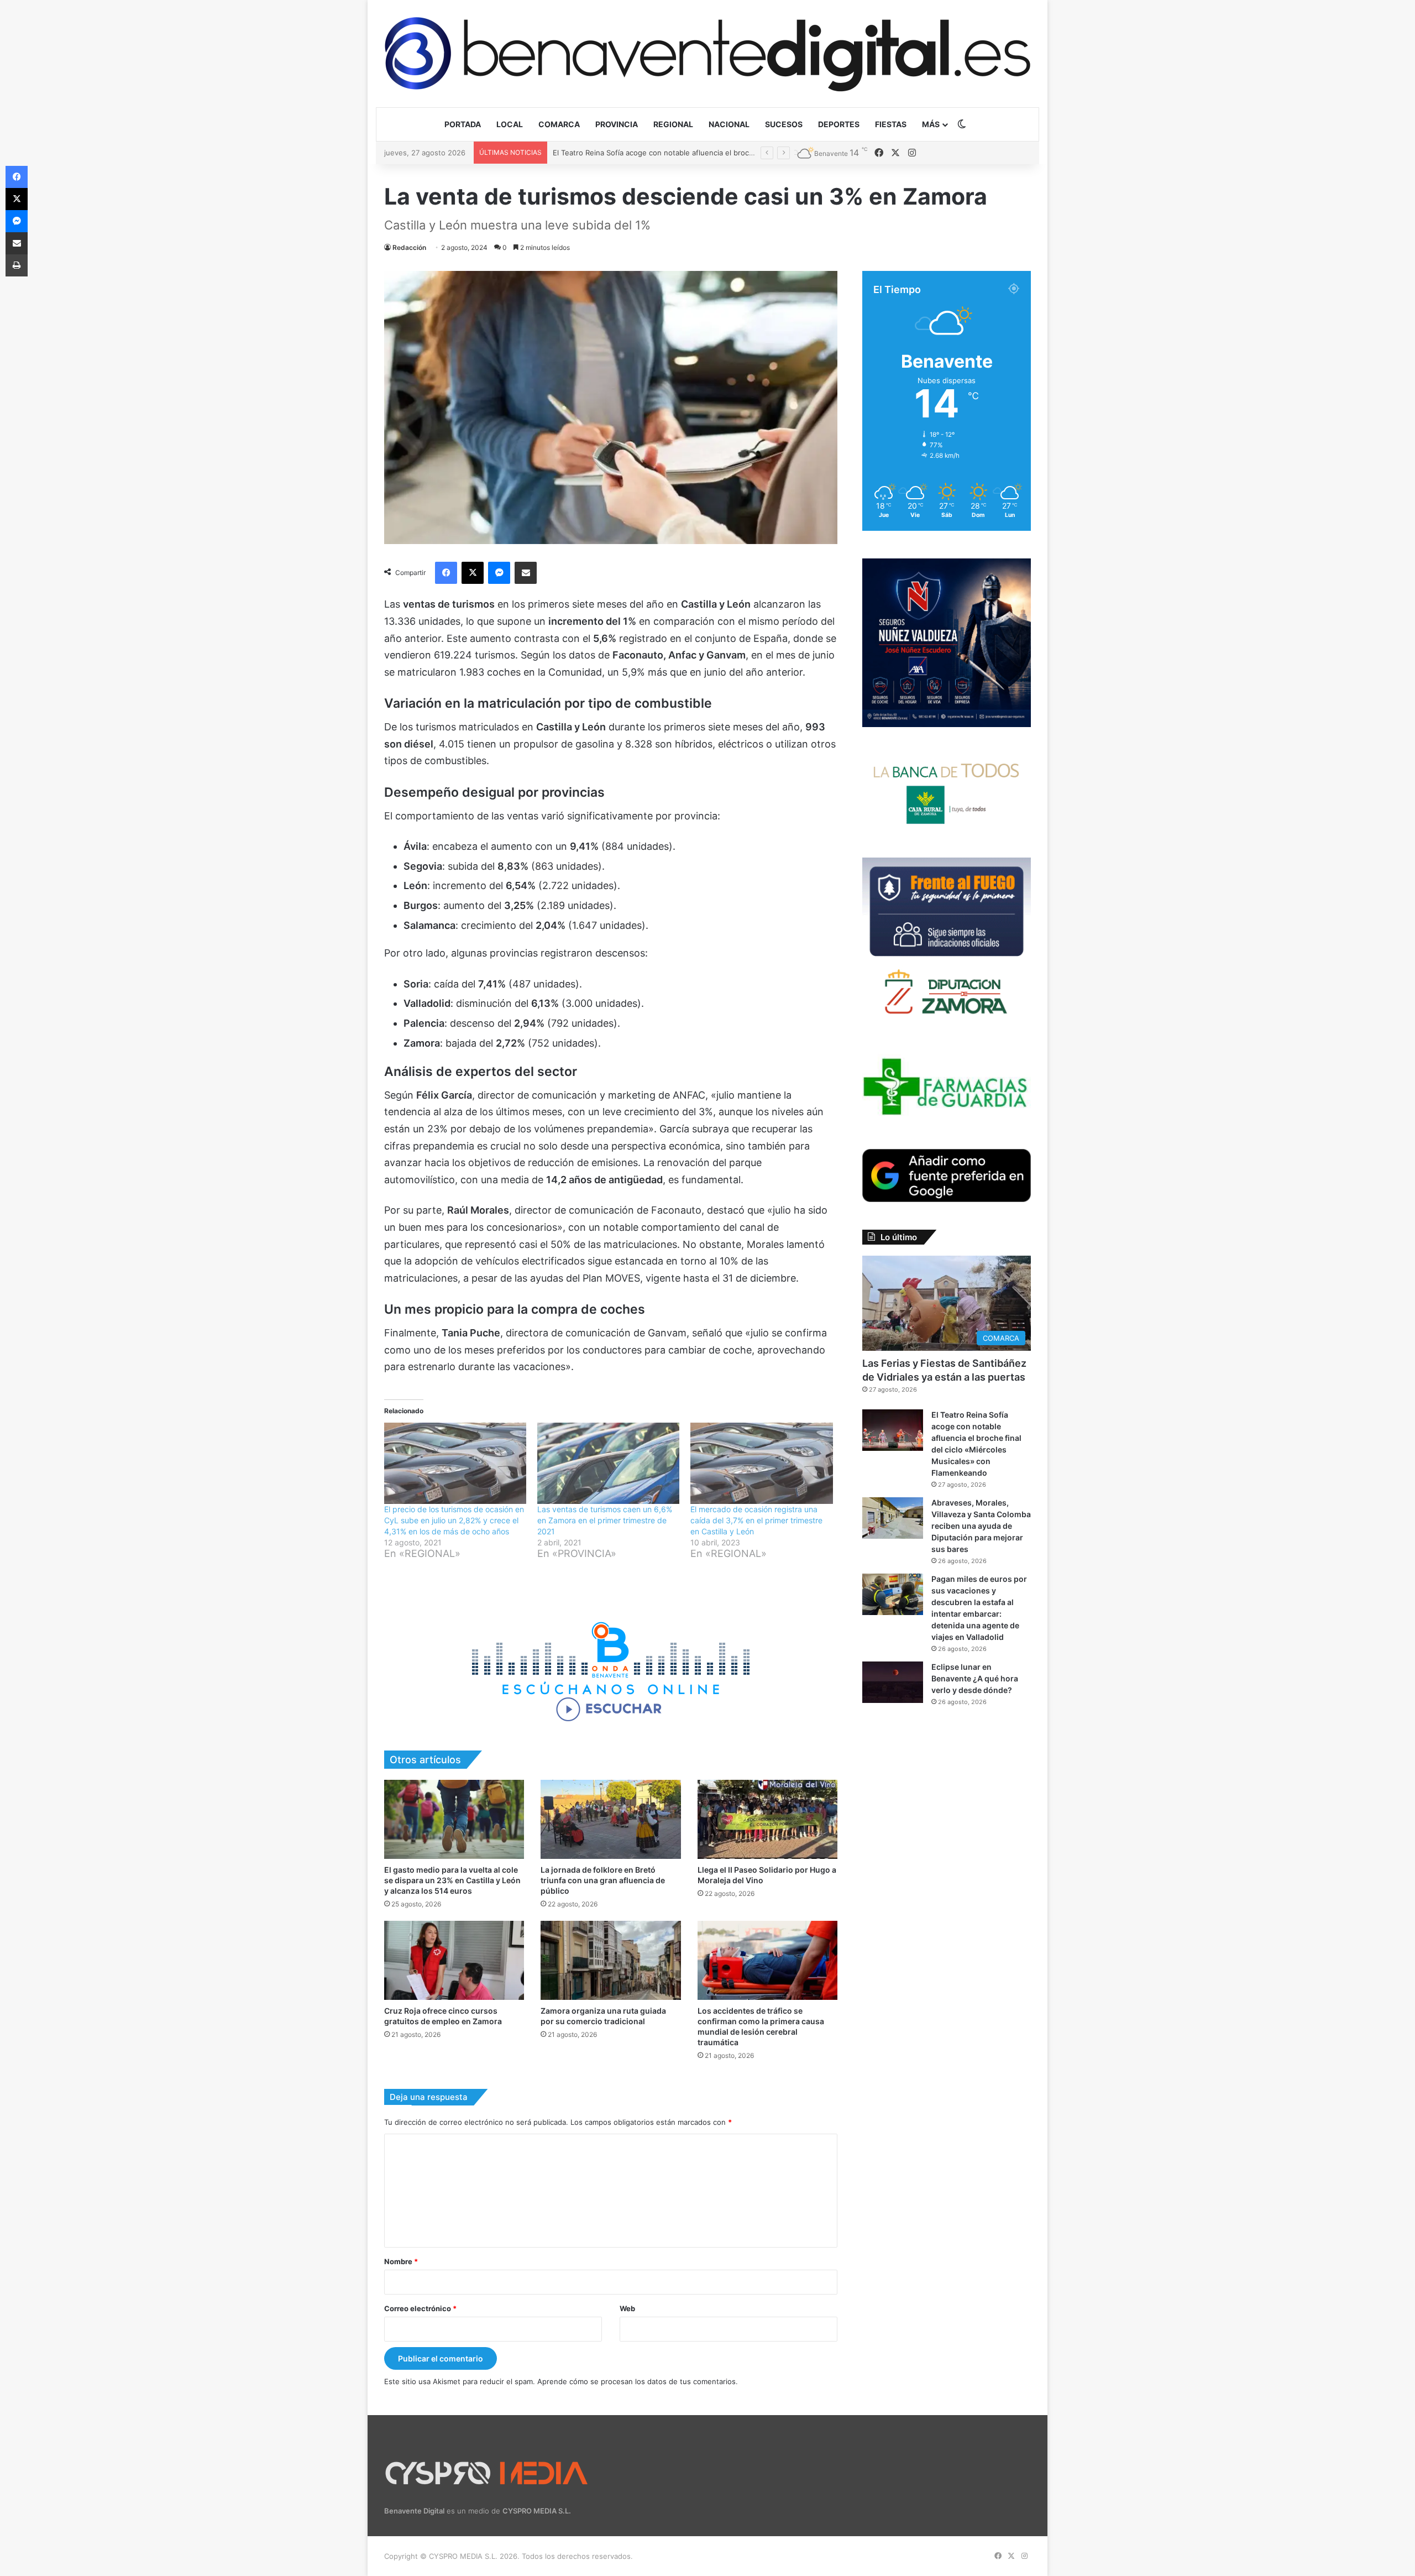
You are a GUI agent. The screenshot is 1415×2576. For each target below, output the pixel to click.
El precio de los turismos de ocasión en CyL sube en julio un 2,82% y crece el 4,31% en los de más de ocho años (454, 1520)
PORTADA (463, 124)
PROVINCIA (617, 124)
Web (627, 2308)
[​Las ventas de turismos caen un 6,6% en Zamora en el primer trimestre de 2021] (608, 1463)
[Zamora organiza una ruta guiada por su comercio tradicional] (610, 1960)
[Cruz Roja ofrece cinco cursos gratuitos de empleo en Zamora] (454, 1960)
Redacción (409, 247)
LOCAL (510, 124)
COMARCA (559, 124)
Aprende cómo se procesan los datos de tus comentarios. (638, 2381)
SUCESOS (784, 124)
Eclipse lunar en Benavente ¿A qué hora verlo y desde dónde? (975, 1678)
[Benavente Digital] (707, 53)
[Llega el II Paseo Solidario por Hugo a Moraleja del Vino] (767, 1819)
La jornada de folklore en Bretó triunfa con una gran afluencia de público (603, 1880)
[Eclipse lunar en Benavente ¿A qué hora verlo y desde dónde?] (893, 1682)
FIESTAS (891, 124)
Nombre (401, 2261)
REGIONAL (673, 124)
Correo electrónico (420, 2308)
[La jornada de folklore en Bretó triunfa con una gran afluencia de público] (610, 1819)
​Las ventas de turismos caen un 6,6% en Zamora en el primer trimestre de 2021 (605, 1520)
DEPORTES (839, 124)
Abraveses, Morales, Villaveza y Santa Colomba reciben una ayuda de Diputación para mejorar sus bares (732, 153)
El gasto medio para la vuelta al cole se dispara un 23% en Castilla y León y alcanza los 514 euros (452, 1880)
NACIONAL (729, 124)
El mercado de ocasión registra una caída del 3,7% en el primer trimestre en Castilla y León (756, 1520)
